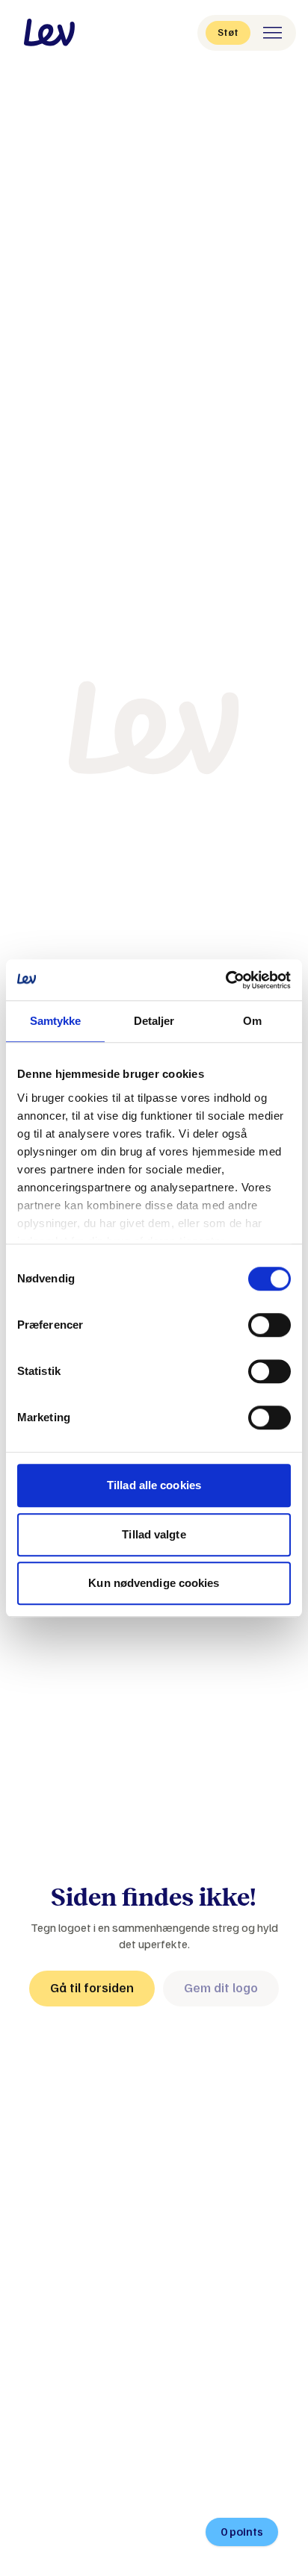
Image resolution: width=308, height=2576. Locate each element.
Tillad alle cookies (154, 1485)
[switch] (269, 1325)
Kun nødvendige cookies (154, 1583)
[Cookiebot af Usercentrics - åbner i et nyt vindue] (225, 980)
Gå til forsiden (92, 1988)
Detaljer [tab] (154, 1021)
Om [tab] (252, 1021)
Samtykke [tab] (56, 1021)
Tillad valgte (154, 1534)
